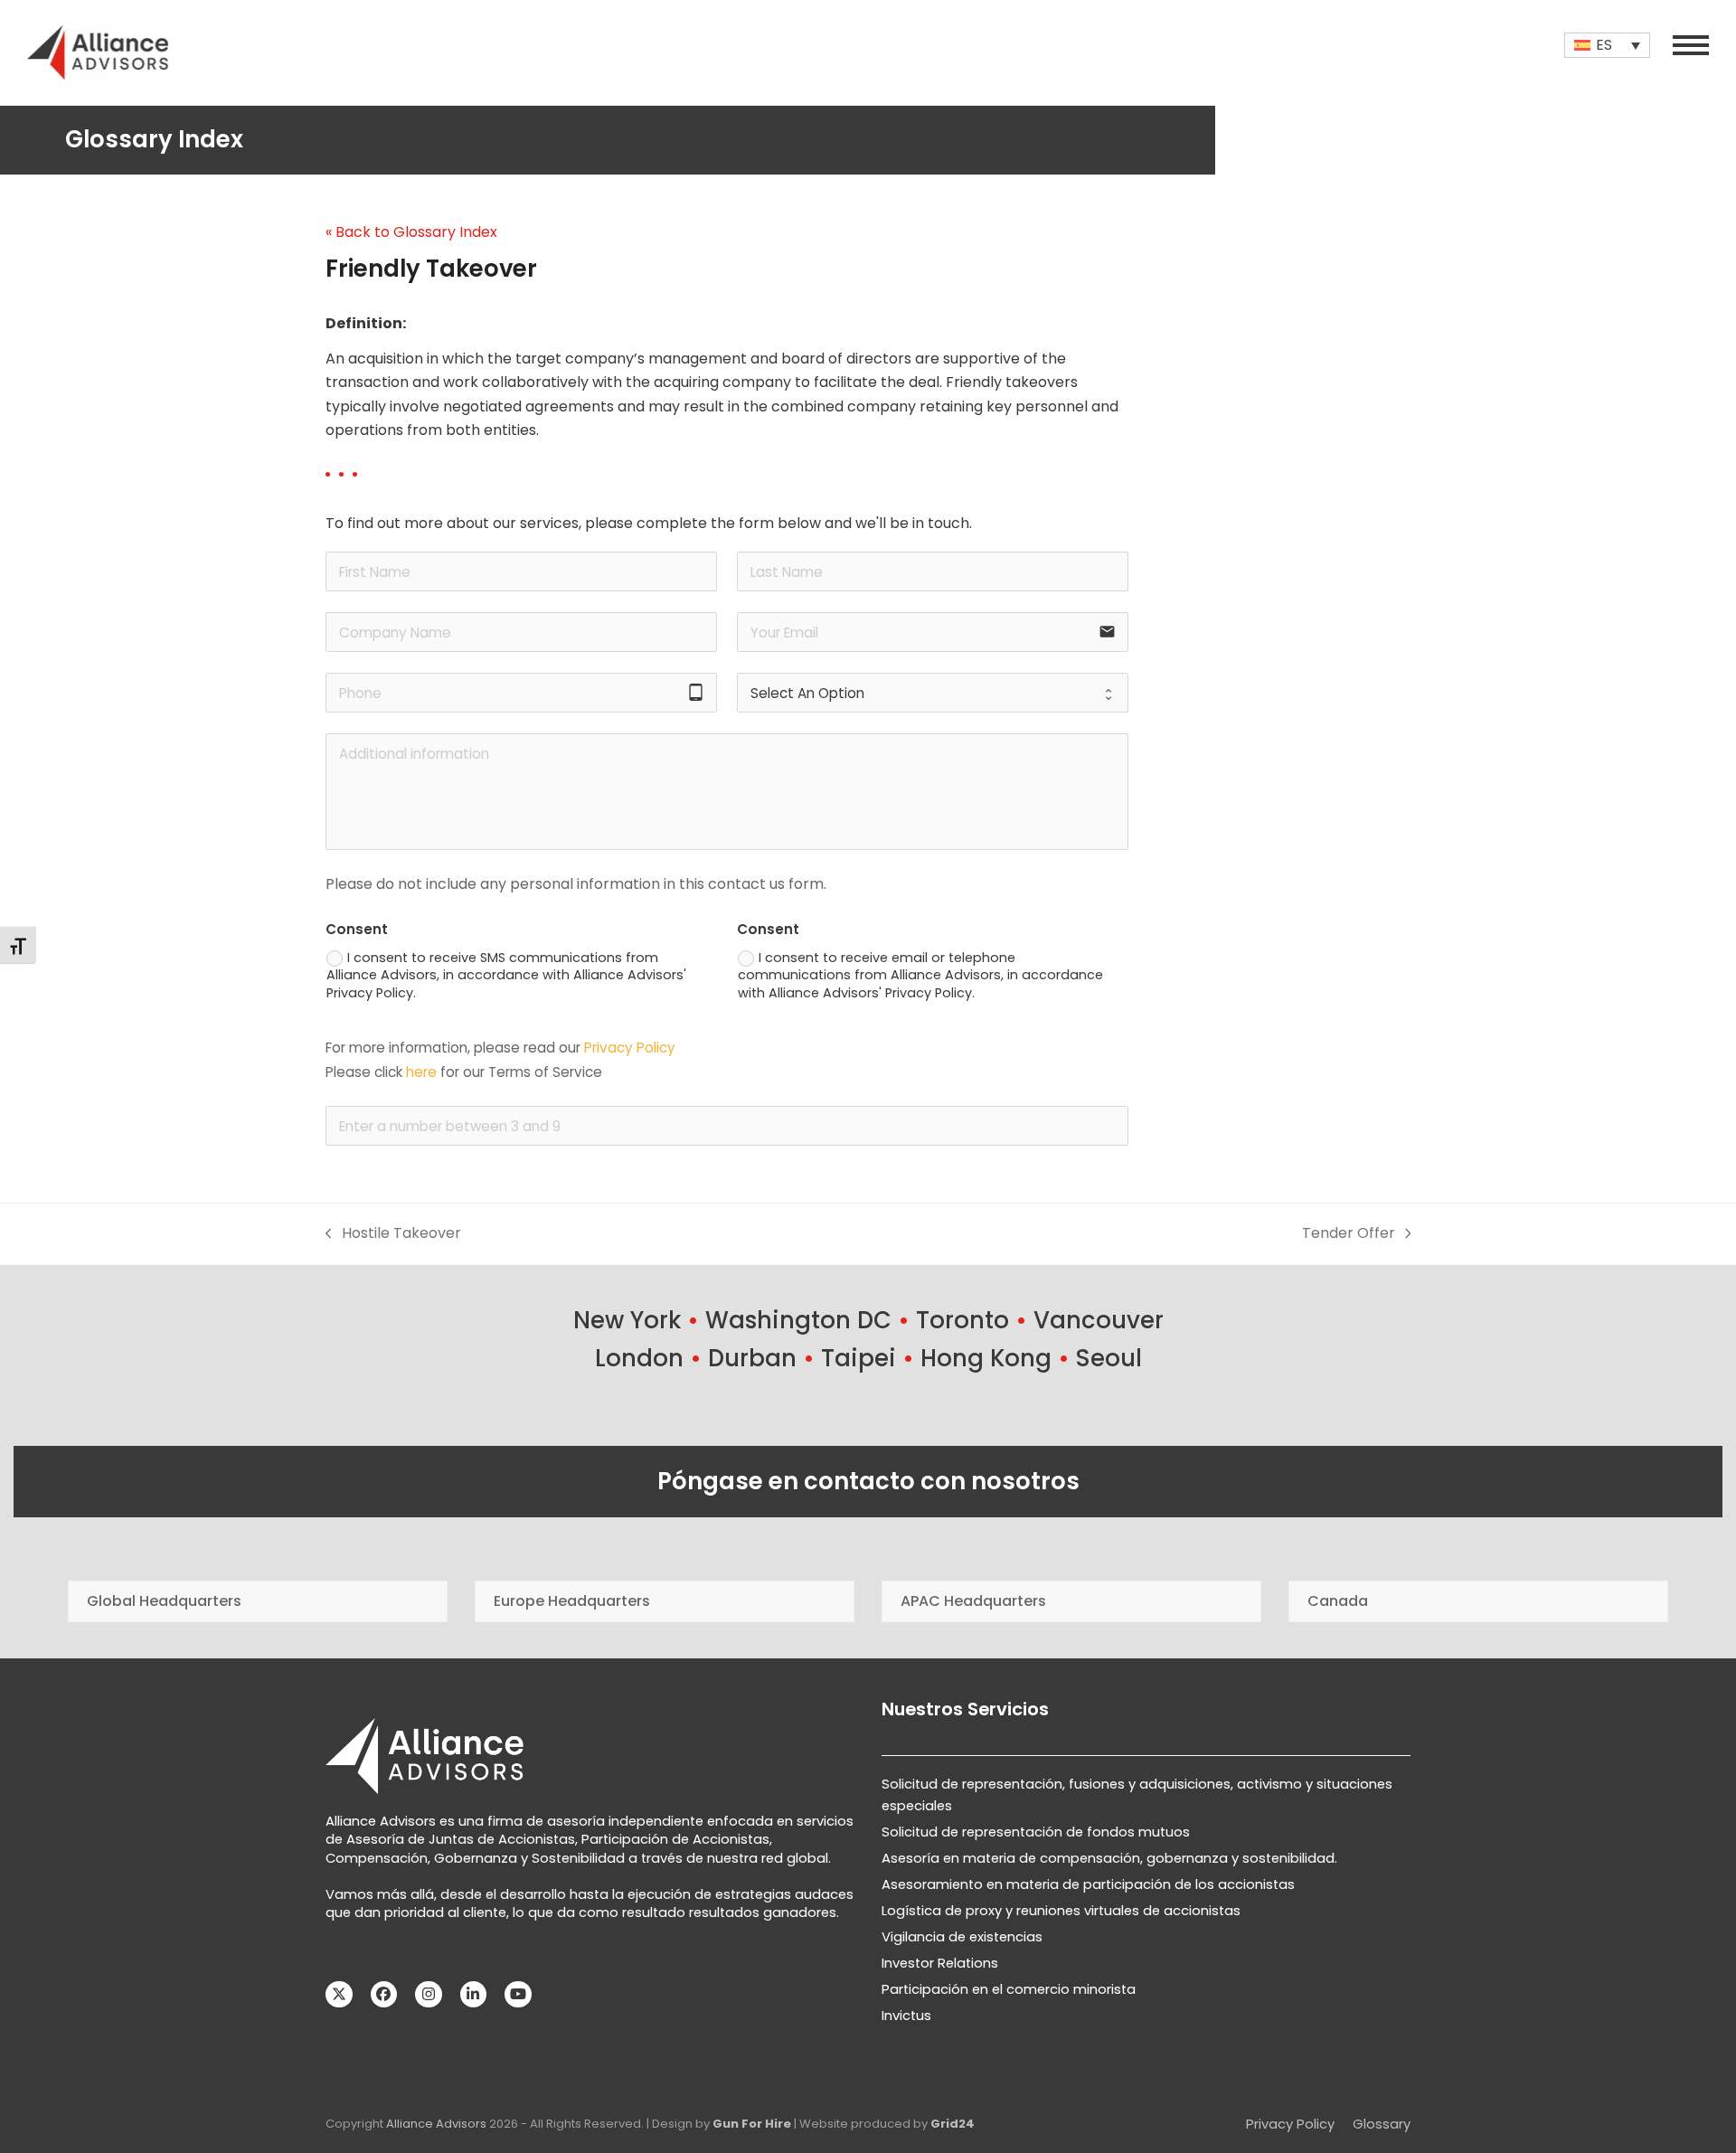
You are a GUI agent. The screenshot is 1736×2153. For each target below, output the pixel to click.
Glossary (1382, 2124)
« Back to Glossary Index (411, 232)
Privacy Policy (630, 1048)
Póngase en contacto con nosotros (868, 1481)
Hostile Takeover (393, 1234)
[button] (1691, 45)
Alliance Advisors (436, 2124)
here (421, 1072)
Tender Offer (1349, 1234)
